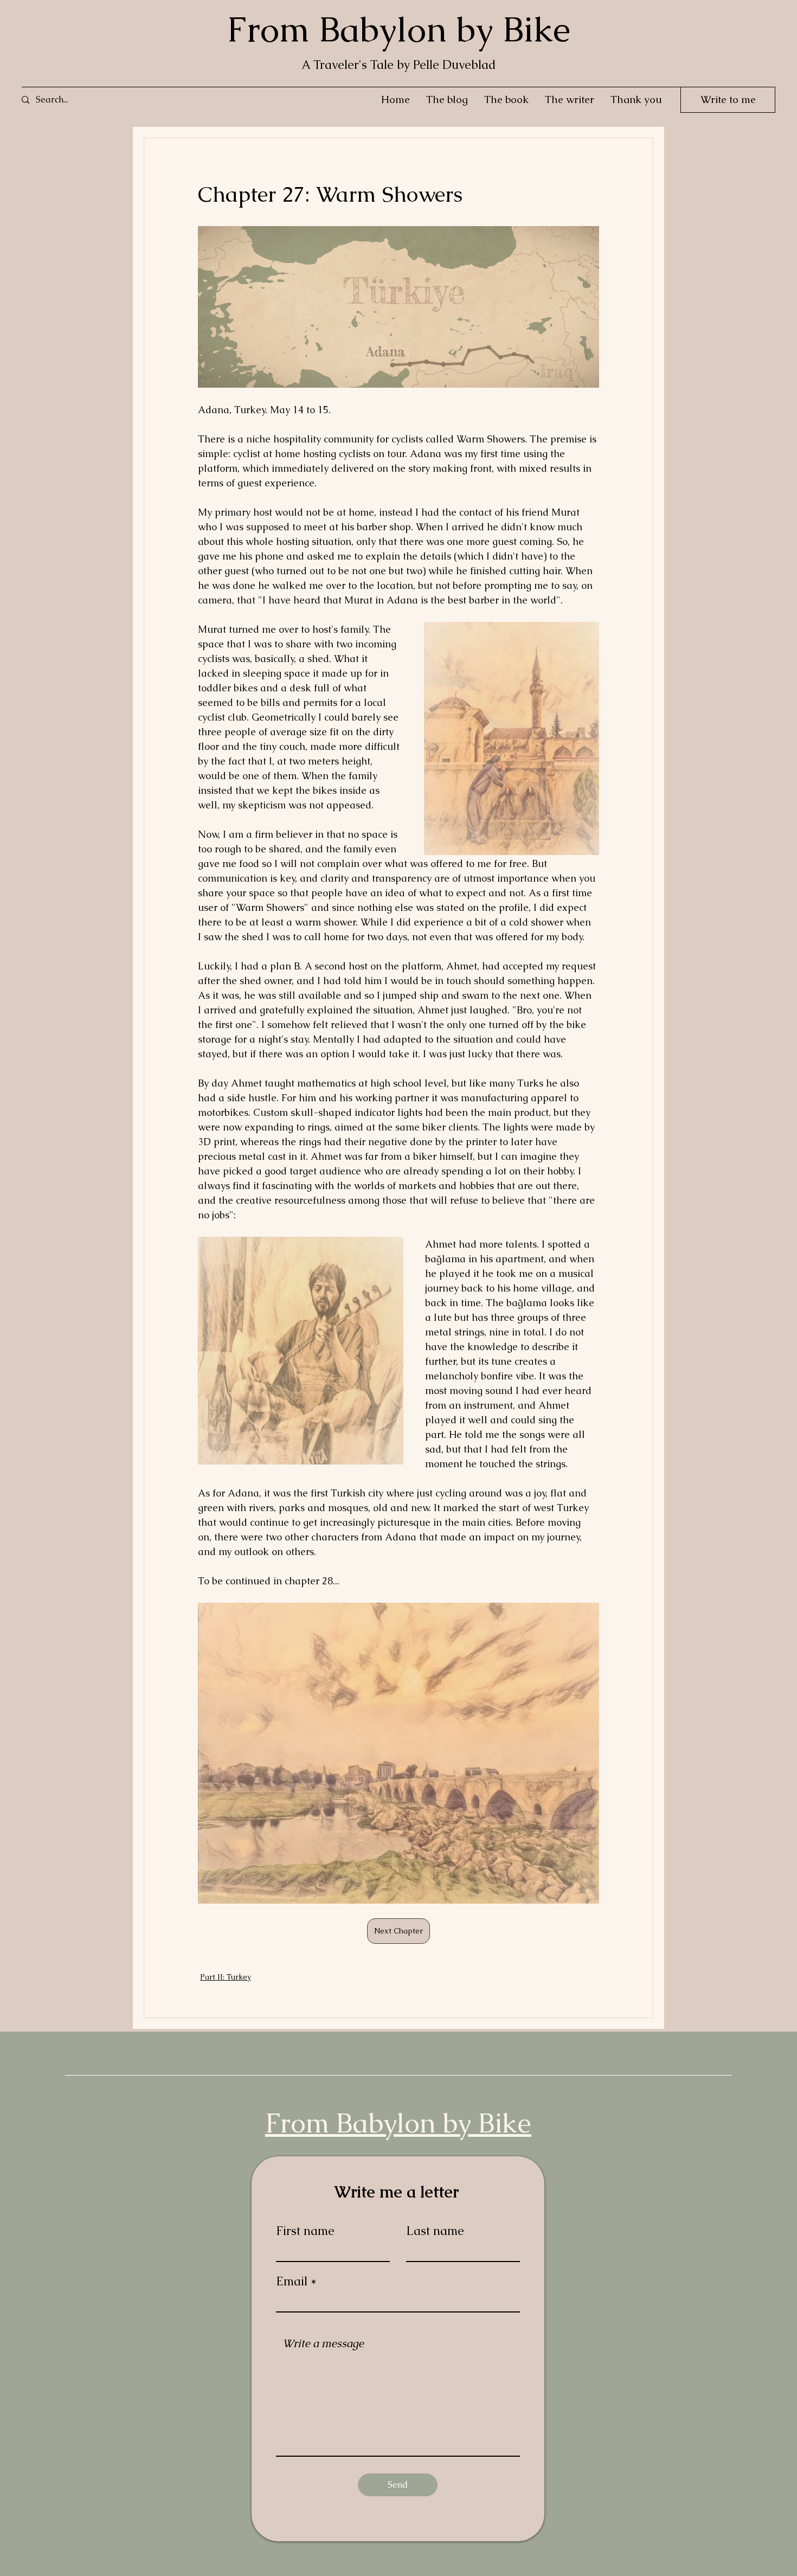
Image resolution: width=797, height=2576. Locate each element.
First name (305, 2231)
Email (292, 2282)
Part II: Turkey (226, 1977)
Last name (435, 2231)
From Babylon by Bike (398, 30)
